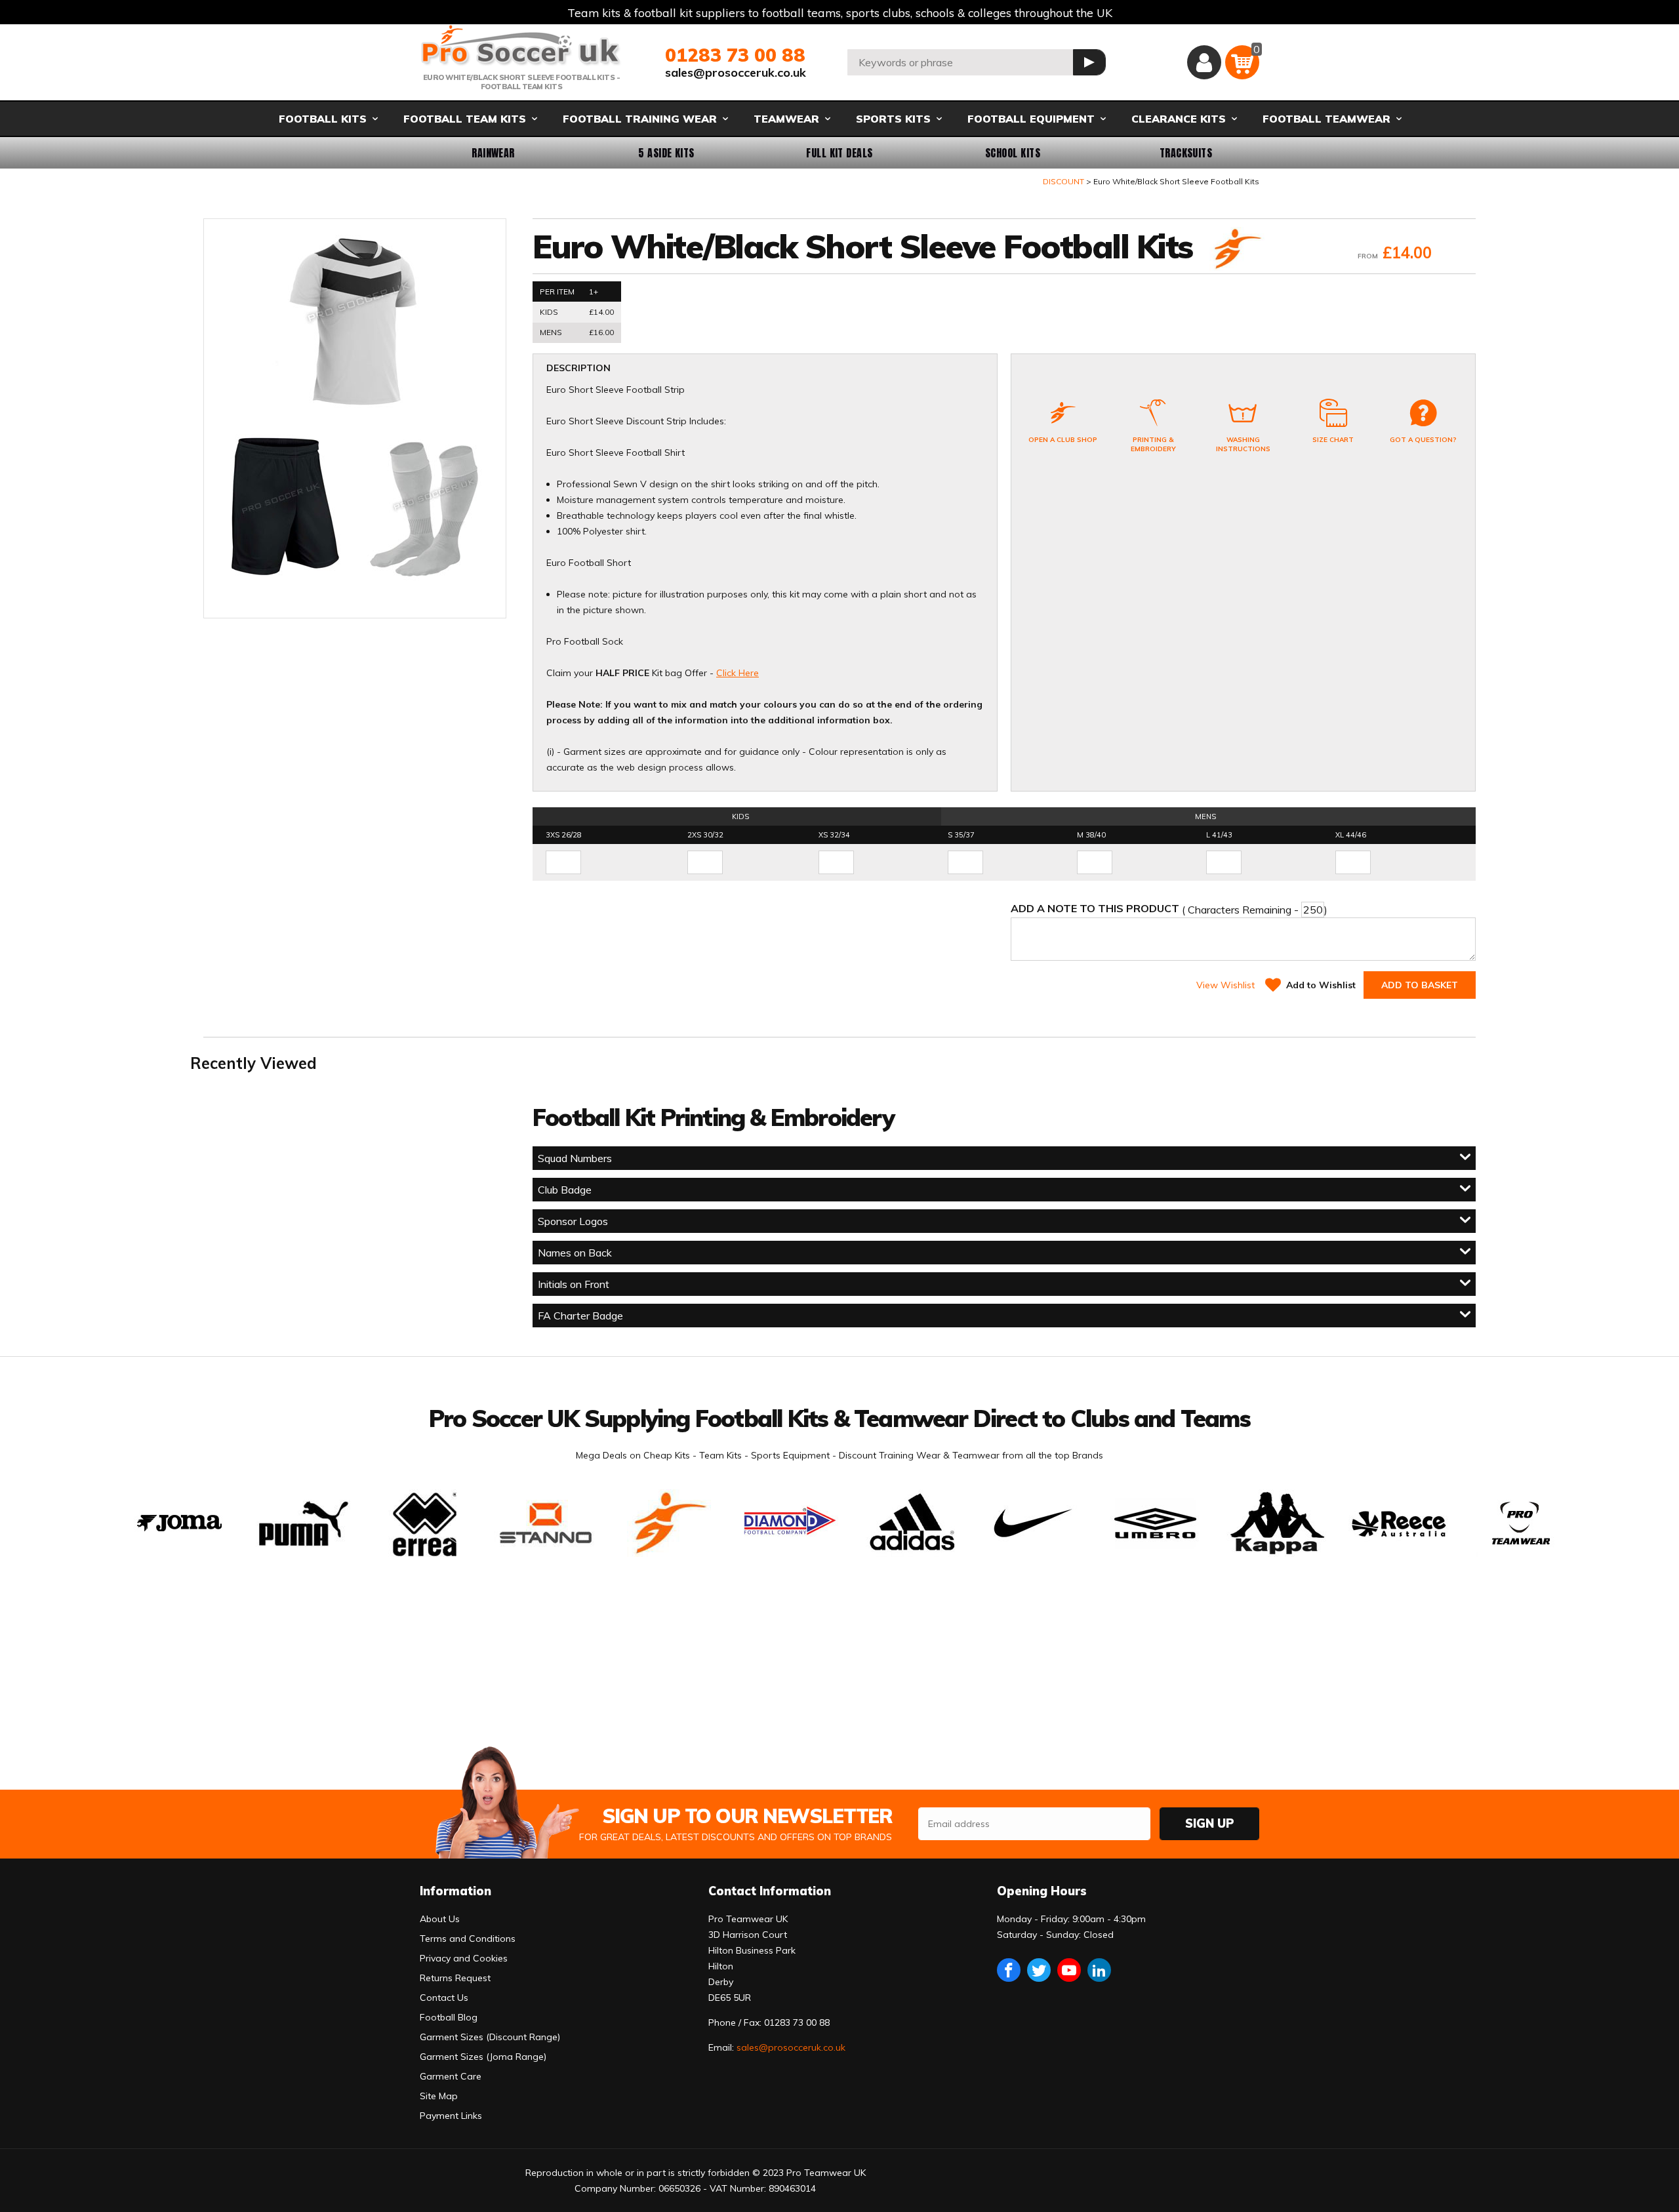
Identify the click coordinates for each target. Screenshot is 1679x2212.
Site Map (439, 2096)
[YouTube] (1069, 1970)
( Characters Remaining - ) (1169, 909)
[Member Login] (1204, 62)
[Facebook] (1009, 1970)
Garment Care (451, 2076)
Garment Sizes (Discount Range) (490, 2037)
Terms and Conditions (468, 1939)
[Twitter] (1039, 1970)
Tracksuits (1186, 153)
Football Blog (449, 2017)
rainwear (493, 153)
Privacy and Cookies (464, 1958)
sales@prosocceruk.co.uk (736, 72)
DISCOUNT (1063, 181)
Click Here (738, 673)
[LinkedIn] (1099, 1970)
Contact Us (444, 1998)
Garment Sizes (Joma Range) (483, 2057)
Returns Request (455, 1978)
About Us (440, 1919)
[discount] (1236, 250)
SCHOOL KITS (1013, 153)
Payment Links (451, 2116)
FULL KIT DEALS (839, 153)
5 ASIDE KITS (666, 153)
